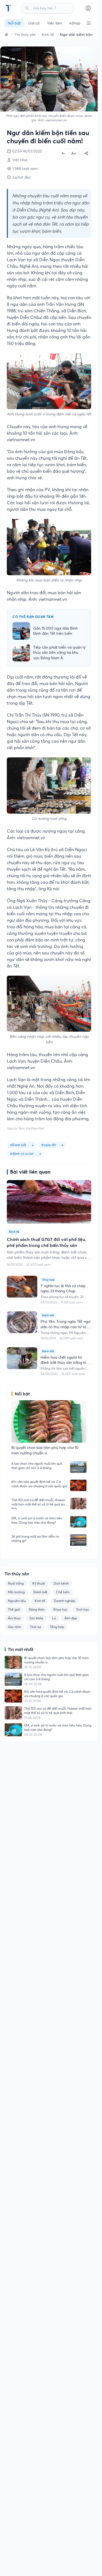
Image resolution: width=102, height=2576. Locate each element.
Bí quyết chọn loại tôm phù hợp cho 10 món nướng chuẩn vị (56, 1660)
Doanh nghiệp (64, 1601)
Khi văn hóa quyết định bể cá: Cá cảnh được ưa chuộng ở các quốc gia (39, 1484)
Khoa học (60, 1609)
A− (64, 153)
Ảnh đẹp (71, 1618)
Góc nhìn (15, 1627)
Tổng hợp (57, 1627)
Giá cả (34, 23)
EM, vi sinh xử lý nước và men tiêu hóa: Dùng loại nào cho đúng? (37, 1520)
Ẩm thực (14, 1618)
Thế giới (14, 1609)
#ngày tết (49, 1145)
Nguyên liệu (17, 1601)
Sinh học (83, 1609)
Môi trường (16, 1592)
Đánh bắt (40, 1592)
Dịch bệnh (61, 1583)
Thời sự (35, 1627)
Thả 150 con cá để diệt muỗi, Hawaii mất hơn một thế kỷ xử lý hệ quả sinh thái (39, 1504)
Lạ (54, 1618)
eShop (75, 23)
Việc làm (54, 23)
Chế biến (63, 1592)
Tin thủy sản (25, 35)
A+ (74, 153)
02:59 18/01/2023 (27, 151)
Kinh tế (48, 35)
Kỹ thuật (39, 1583)
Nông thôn (37, 1609)
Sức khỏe (36, 1618)
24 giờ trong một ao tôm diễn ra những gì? (35, 1539)
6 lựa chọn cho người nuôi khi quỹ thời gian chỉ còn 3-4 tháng (37, 1466)
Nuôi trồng (16, 1583)
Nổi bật (14, 23)
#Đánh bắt (18, 1145)
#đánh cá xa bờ (22, 1154)
